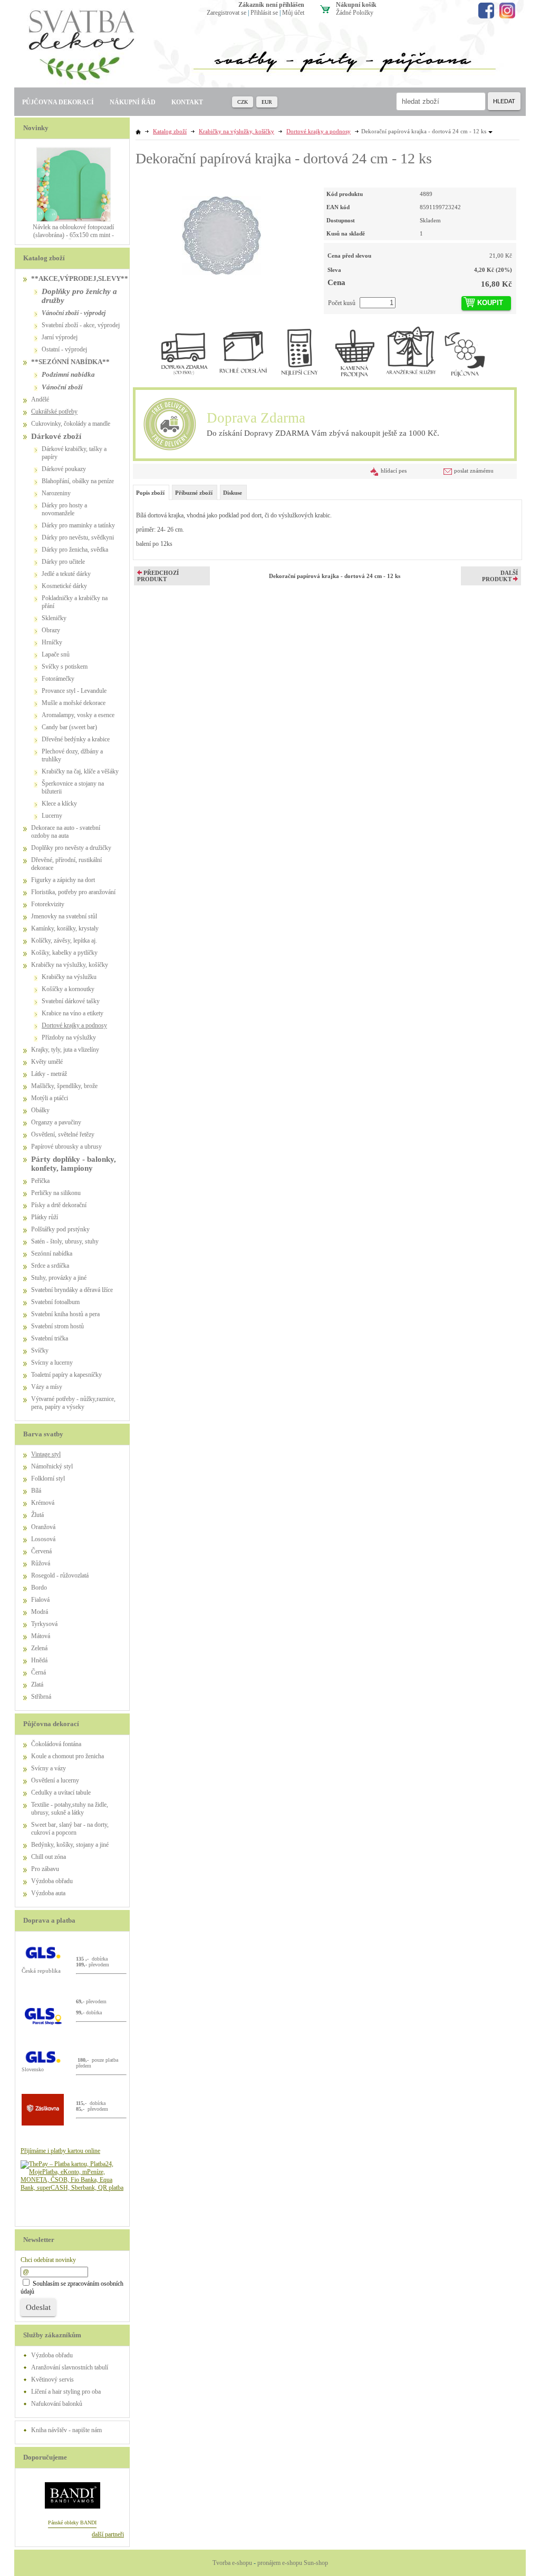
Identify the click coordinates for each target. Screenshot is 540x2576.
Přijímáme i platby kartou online (60, 2151)
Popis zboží (150, 493)
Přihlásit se (264, 13)
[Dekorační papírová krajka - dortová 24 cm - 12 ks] (221, 231)
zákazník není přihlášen (271, 5)
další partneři (108, 2534)
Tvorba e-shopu (232, 2563)
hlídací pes (394, 471)
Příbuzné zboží (194, 493)
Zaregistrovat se (226, 13)
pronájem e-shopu (280, 2563)
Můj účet (293, 13)
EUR (267, 102)
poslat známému (474, 471)
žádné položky (355, 13)
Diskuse (233, 493)
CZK (243, 102)
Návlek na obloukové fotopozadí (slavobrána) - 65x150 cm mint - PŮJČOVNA (73, 235)
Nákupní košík (356, 5)
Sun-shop (316, 2563)
